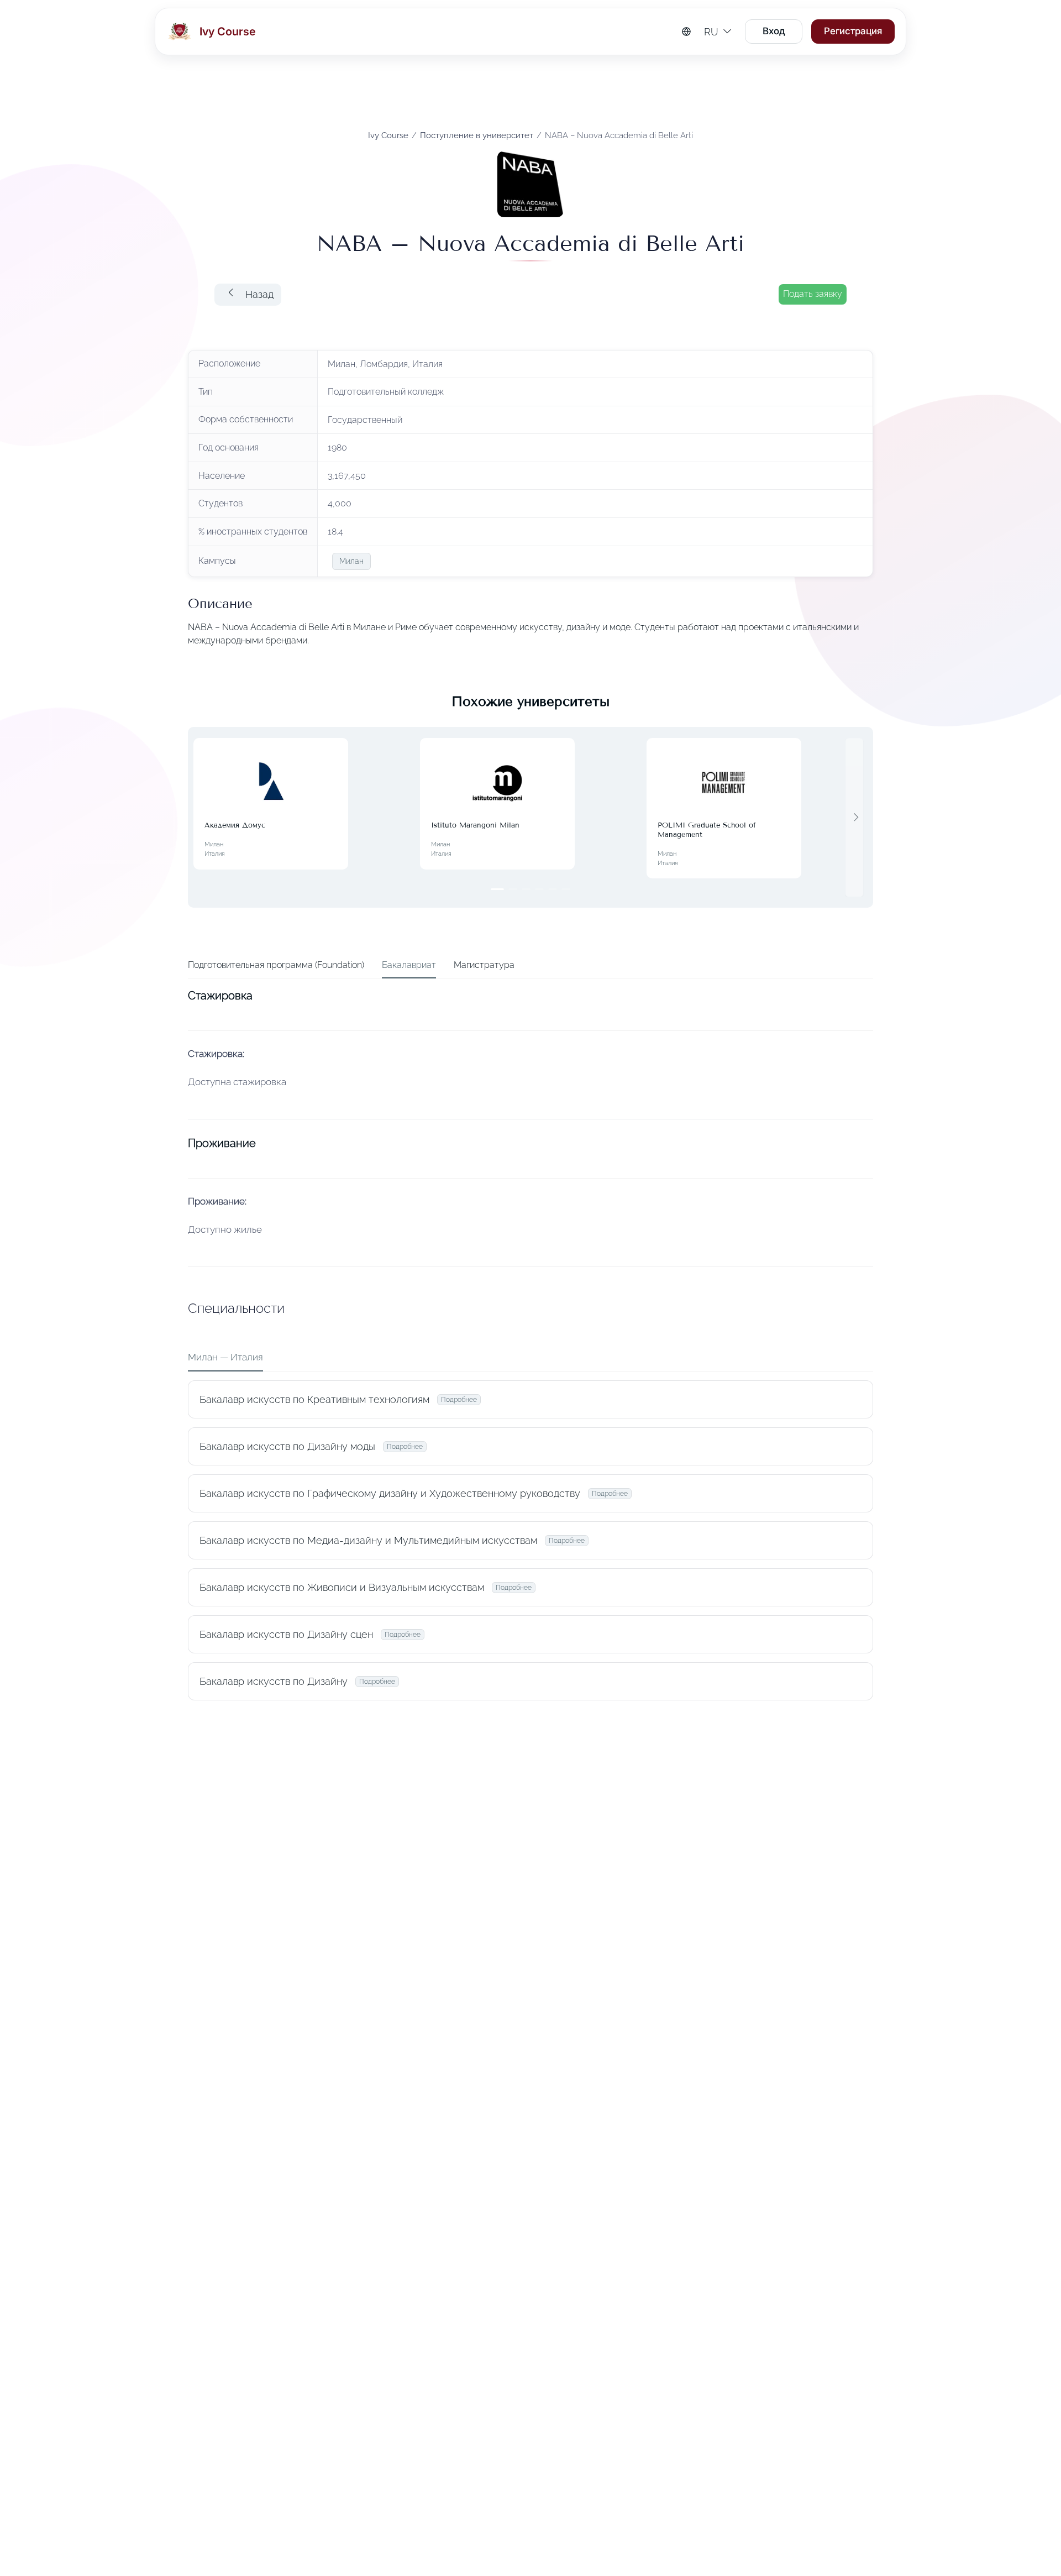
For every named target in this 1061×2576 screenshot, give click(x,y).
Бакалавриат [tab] (409, 965)
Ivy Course (388, 135)
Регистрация (853, 31)
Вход (774, 31)
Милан (351, 561)
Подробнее (459, 1400)
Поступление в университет (477, 135)
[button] (248, 295)
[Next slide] (854, 817)
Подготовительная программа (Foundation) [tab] (276, 965)
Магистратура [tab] (484, 965)
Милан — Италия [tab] (225, 1357)
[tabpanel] (530, 1347)
